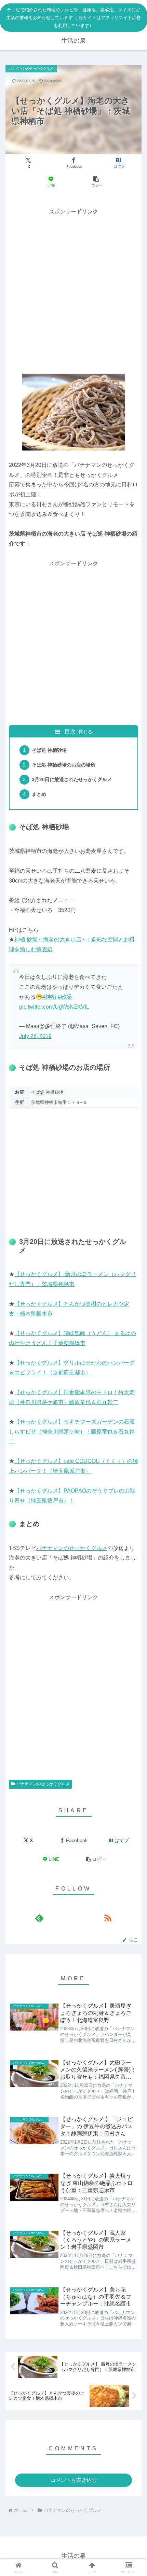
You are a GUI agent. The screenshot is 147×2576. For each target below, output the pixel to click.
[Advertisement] (73, 290)
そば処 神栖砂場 (49, 750)
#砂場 (65, 997)
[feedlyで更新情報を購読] (39, 1918)
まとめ (39, 794)
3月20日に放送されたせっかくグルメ (72, 779)
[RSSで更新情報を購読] (108, 1918)
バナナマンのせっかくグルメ (72, 1548)
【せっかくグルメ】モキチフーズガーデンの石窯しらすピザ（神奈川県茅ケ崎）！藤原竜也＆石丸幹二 (72, 1432)
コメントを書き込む (74, 2480)
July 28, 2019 (35, 1036)
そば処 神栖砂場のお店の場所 (64, 765)
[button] (96, 182)
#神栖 (49, 997)
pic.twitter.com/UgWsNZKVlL (54, 1007)
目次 (70, 731)
